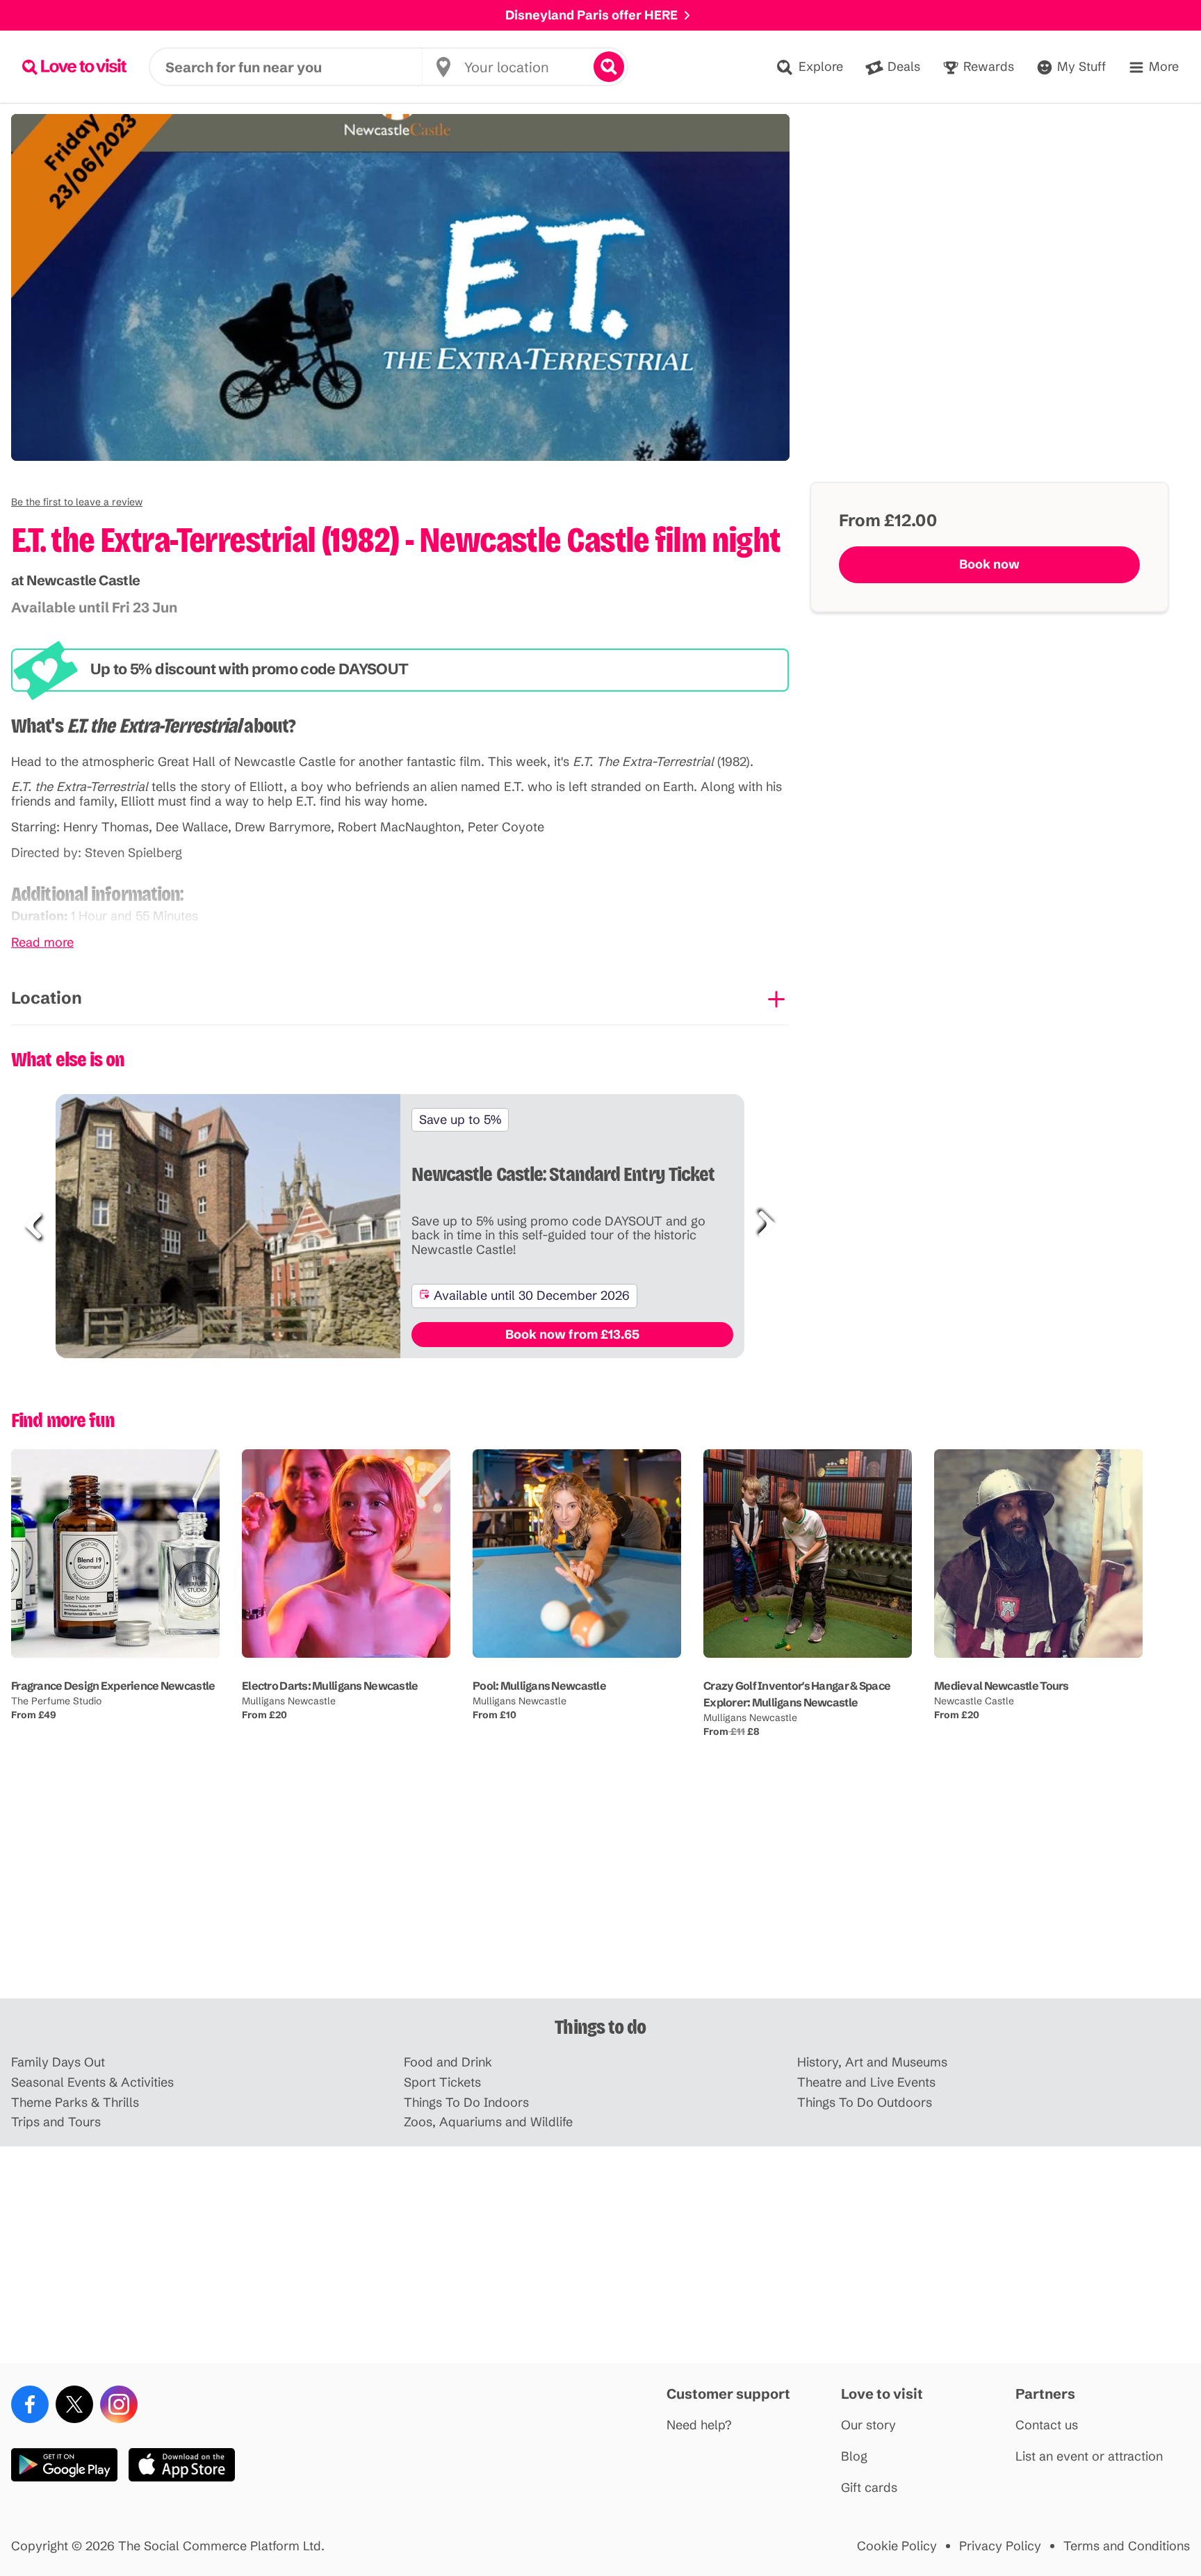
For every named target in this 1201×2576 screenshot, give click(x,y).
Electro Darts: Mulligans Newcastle (330, 1686)
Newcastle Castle (974, 1701)
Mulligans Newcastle (289, 1701)
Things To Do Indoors (466, 2103)
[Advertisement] (600, 1890)
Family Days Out (58, 2063)
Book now (989, 564)
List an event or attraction (1089, 2457)
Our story (868, 2426)
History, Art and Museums (872, 2063)
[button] (77, 502)
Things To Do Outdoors (865, 2103)
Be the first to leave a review (77, 502)
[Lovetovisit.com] (74, 67)
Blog (854, 2457)
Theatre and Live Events (866, 2083)
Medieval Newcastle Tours (1002, 1686)
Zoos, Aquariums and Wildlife (488, 2122)
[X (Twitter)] (74, 2404)
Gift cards (869, 2488)
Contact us (1047, 2426)
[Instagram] (119, 2404)
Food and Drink (448, 2063)
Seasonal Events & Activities (92, 2083)
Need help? (699, 2426)
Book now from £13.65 (572, 1334)
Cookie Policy (897, 2546)
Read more (42, 943)
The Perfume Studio (56, 1701)
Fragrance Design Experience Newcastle (113, 1686)
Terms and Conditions (1127, 2546)
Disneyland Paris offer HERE (591, 15)
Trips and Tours (56, 2122)
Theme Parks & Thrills (75, 2103)
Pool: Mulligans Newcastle (539, 1686)
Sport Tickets (442, 2083)
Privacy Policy (1000, 2546)
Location (47, 998)
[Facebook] (30, 2404)
